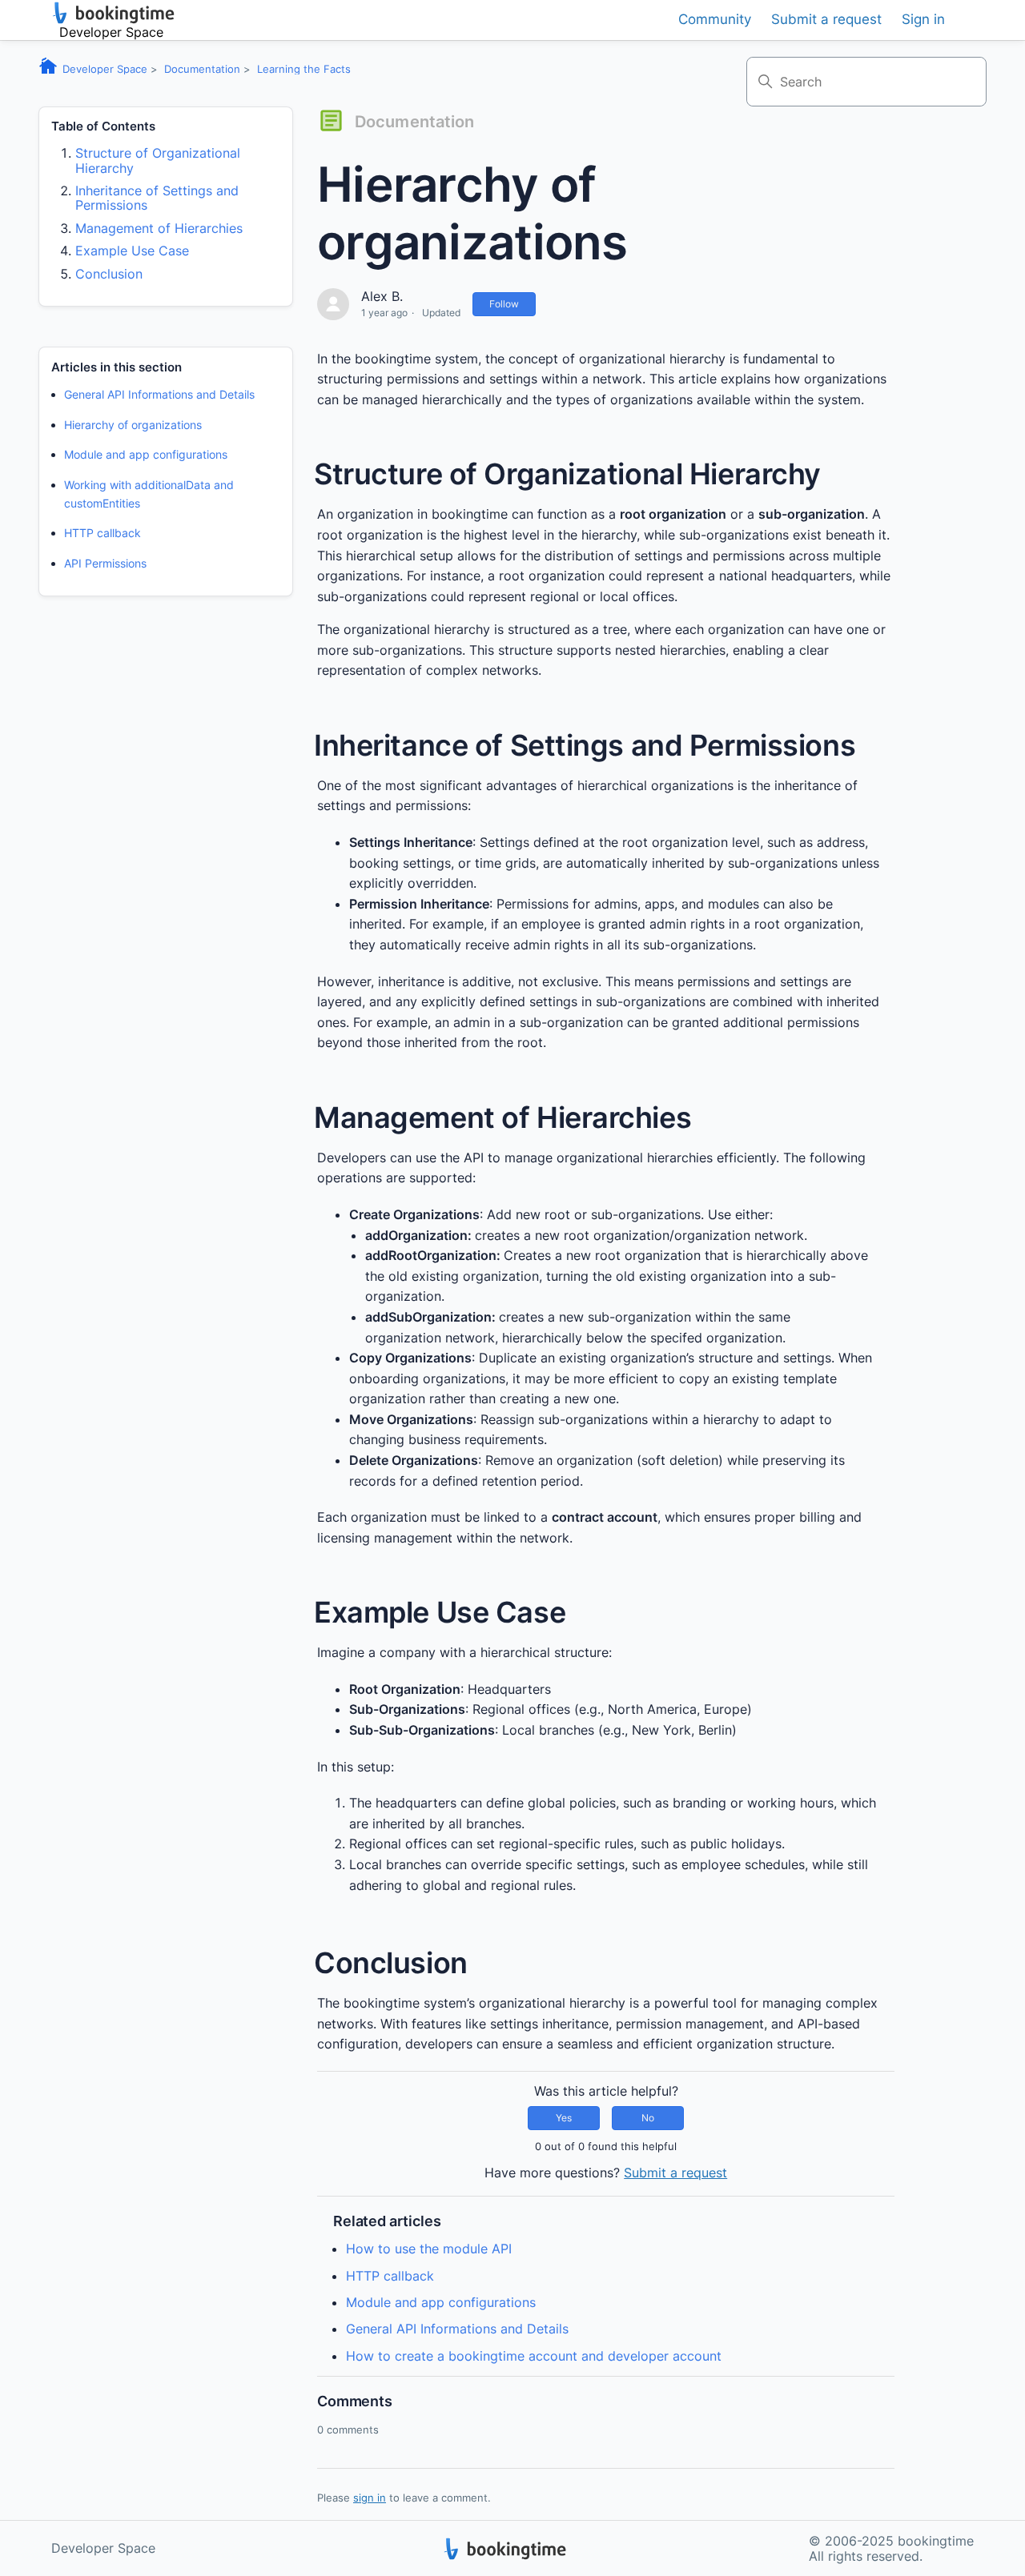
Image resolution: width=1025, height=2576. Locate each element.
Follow (504, 304)
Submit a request (826, 20)
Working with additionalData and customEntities (149, 494)
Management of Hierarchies (159, 228)
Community (715, 20)
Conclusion (109, 274)
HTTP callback (102, 533)
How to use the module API (429, 2249)
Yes (564, 2118)
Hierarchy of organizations (133, 425)
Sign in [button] (923, 20)
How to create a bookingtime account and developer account (534, 2356)
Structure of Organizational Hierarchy (158, 160)
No (648, 2118)
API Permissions (105, 562)
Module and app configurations (146, 454)
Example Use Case (132, 251)
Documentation (202, 69)
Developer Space (105, 69)
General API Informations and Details (159, 394)
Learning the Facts (304, 69)
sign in (370, 2498)
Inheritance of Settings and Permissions (157, 198)
